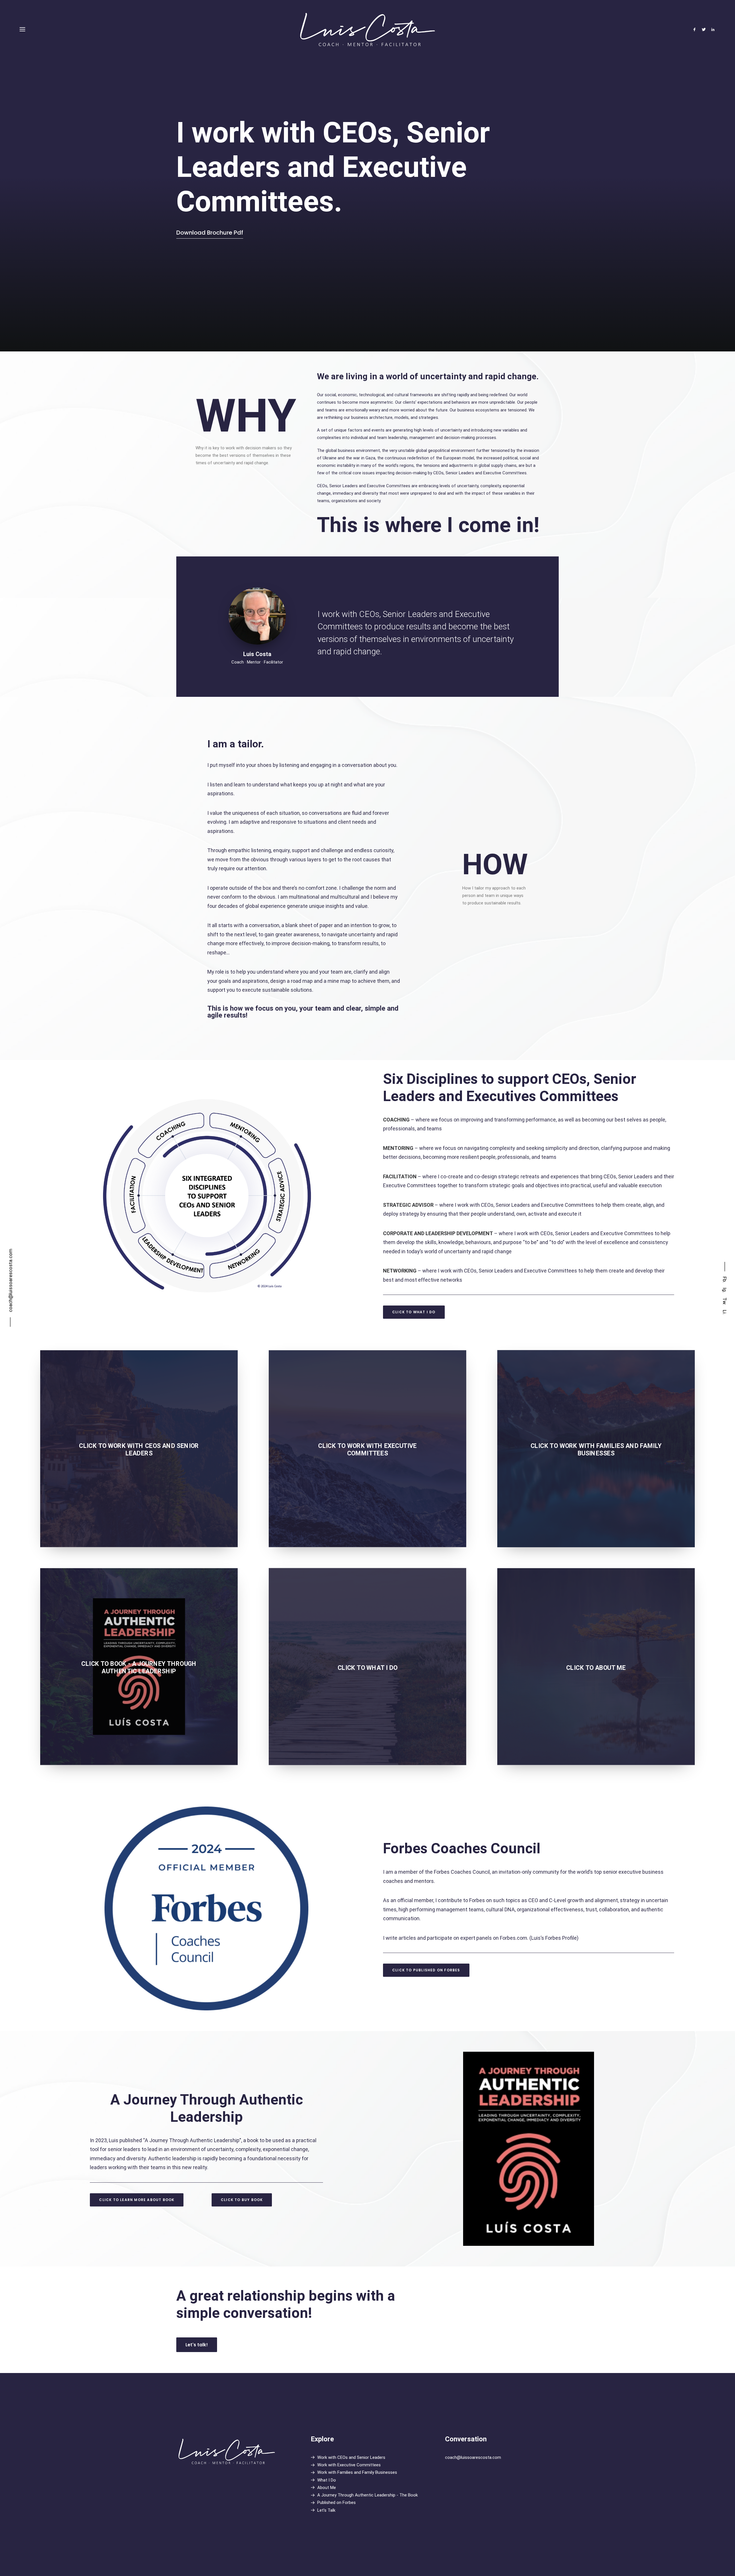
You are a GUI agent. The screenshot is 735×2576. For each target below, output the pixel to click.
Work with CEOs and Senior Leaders (351, 2457)
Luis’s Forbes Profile (554, 1938)
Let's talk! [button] (197, 2345)
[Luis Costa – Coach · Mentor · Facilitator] (368, 29)
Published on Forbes (336, 2502)
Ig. (725, 1290)
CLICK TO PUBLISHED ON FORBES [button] (426, 1970)
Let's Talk (326, 2510)
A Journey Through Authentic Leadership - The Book (367, 2495)
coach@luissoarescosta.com (473, 2457)
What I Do (327, 2480)
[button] (696, 29)
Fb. (725, 1280)
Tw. (725, 1301)
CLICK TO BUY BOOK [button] (242, 2200)
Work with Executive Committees (349, 2465)
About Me (327, 2488)
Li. (725, 1312)
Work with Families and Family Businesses (357, 2472)
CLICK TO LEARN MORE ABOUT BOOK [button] (137, 2200)
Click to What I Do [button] (414, 1312)
